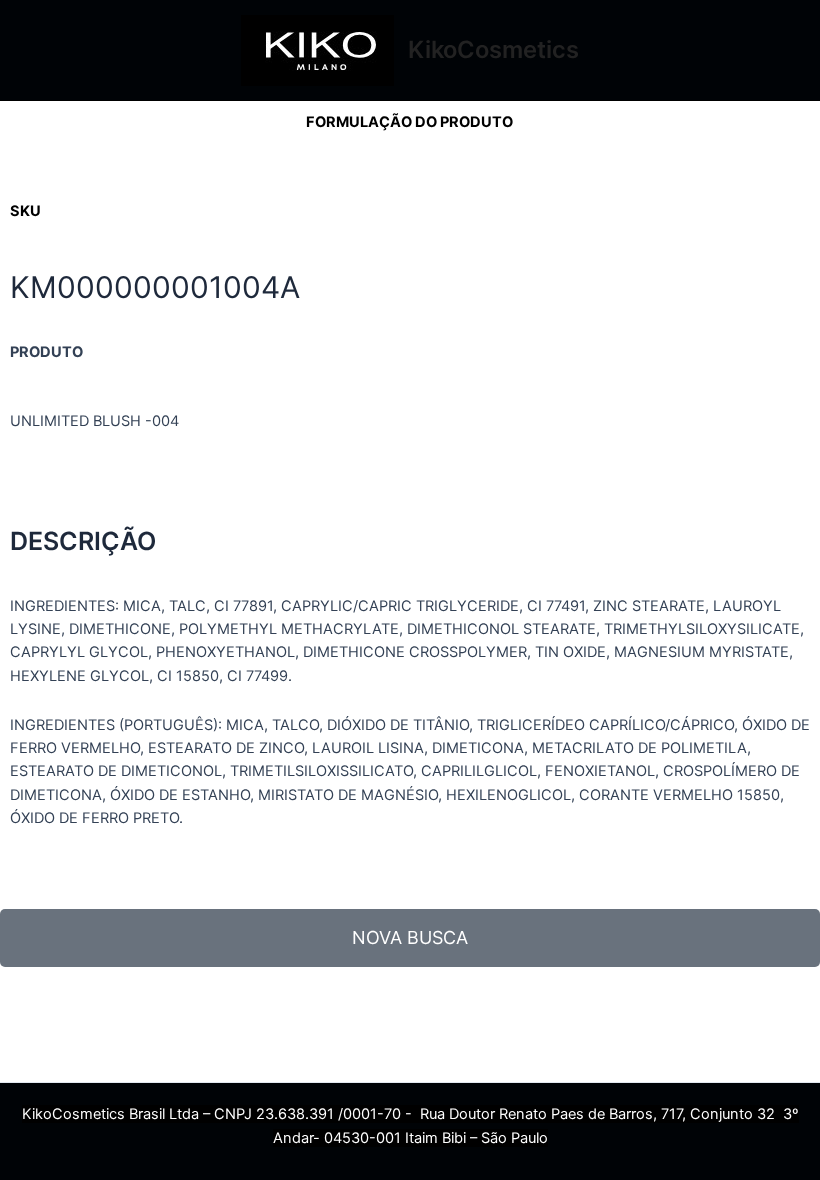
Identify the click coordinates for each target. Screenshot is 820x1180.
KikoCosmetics (493, 49)
